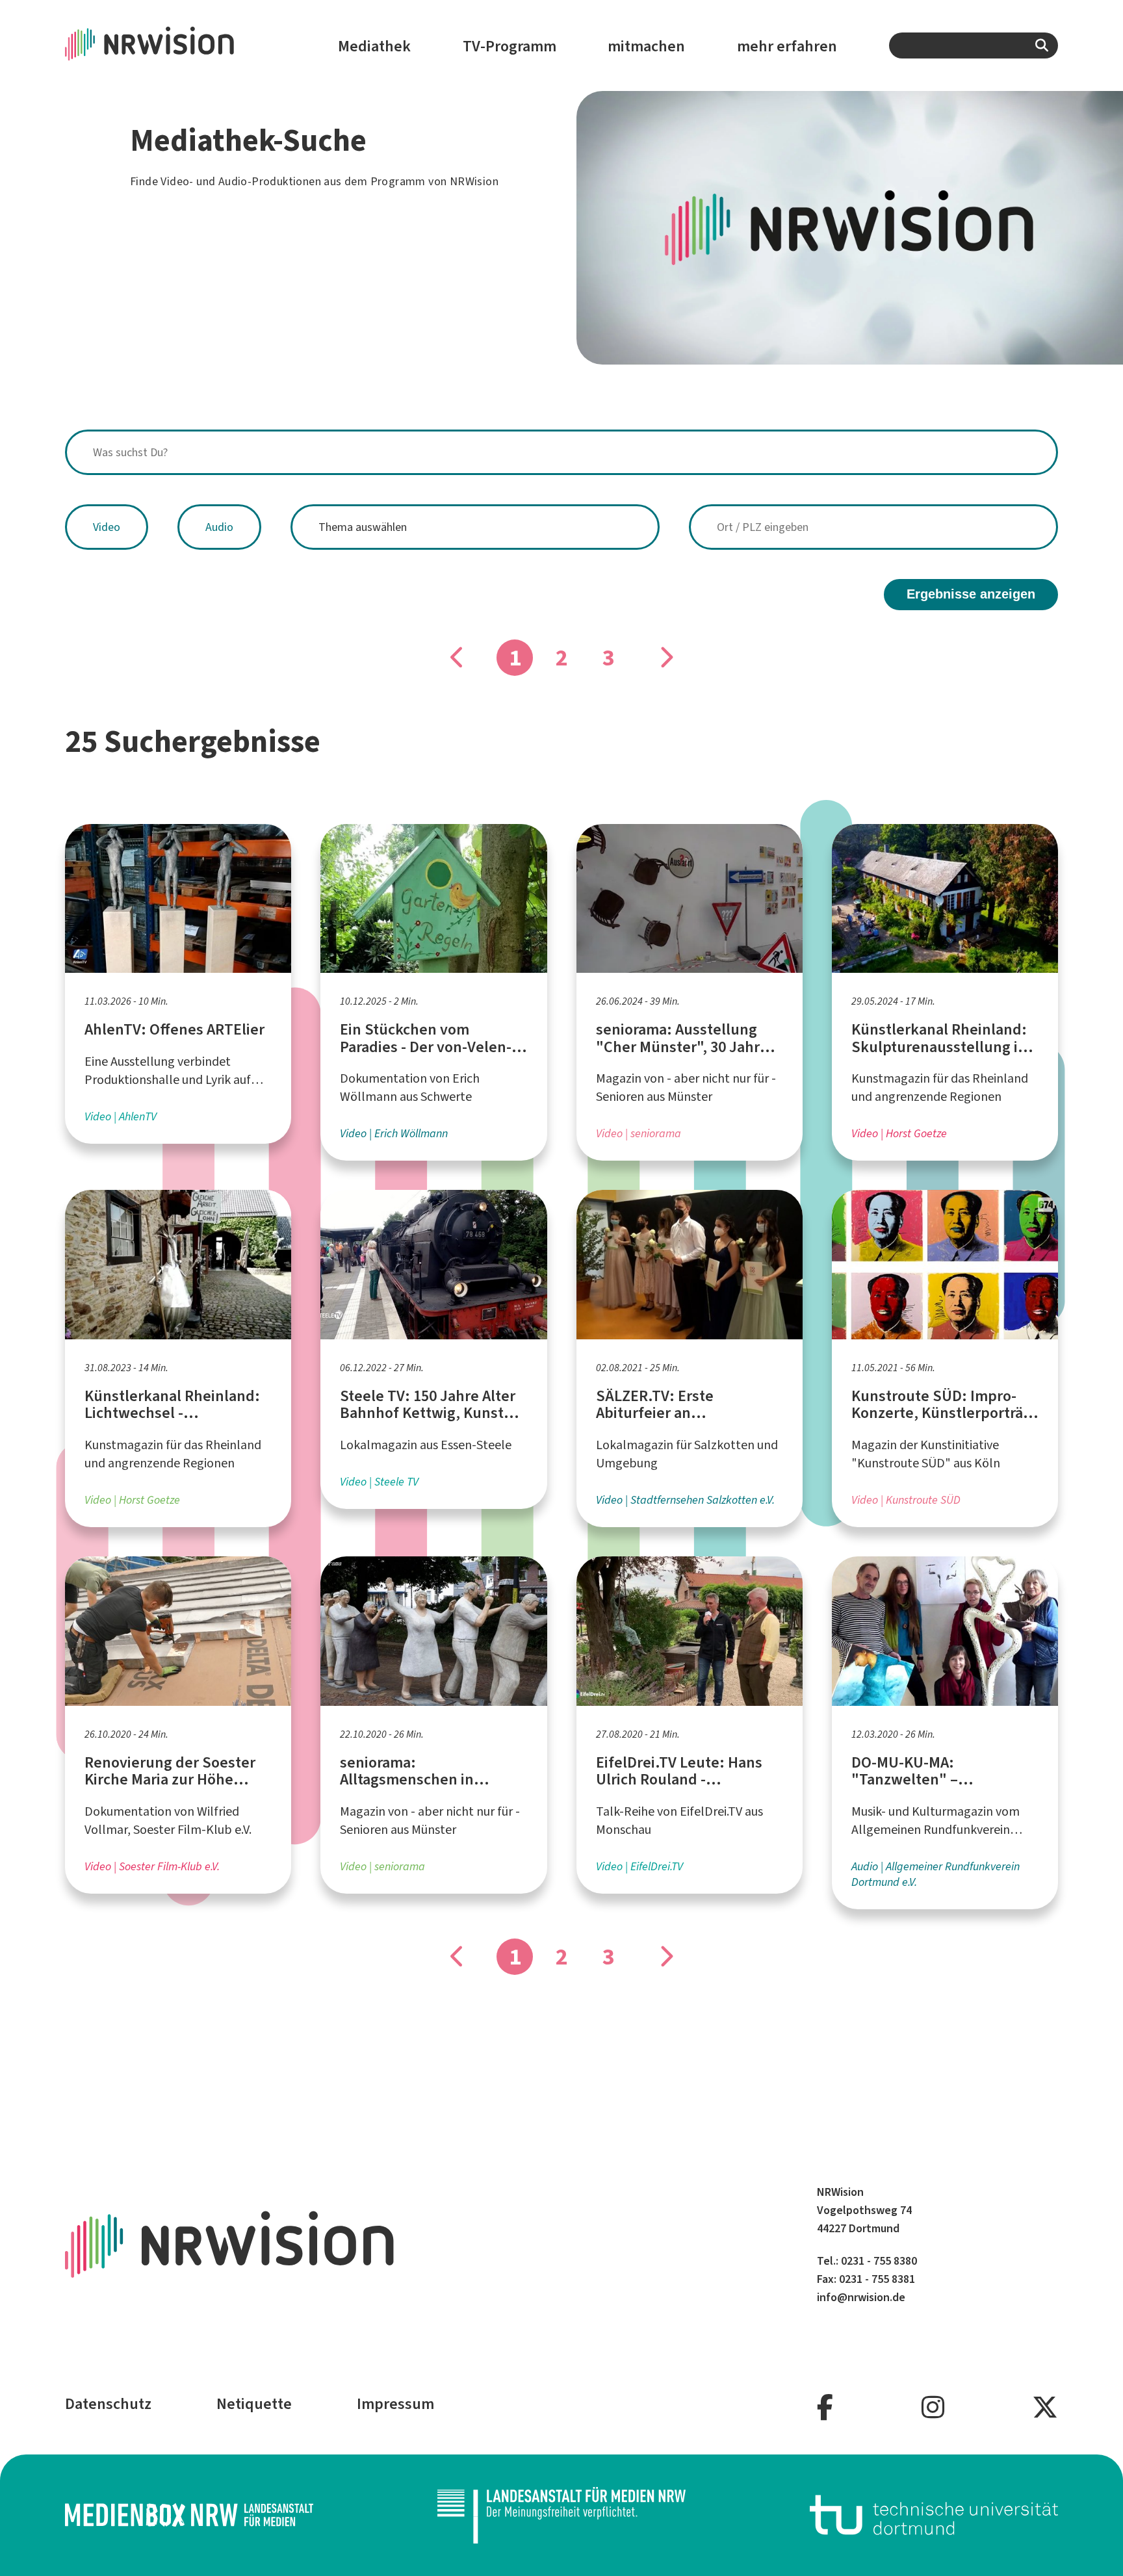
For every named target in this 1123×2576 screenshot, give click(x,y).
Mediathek (374, 46)
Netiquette (254, 2404)
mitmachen (646, 46)
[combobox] (974, 45)
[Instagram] (933, 2408)
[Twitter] (1045, 2408)
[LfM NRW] (561, 2515)
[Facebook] (825, 2408)
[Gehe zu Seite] (665, 658)
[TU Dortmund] (934, 2515)
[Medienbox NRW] (189, 2515)
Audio (219, 527)
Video (107, 527)
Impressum (395, 2404)
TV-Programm (510, 46)
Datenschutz (108, 2404)
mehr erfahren (787, 46)
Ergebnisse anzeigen (971, 594)
